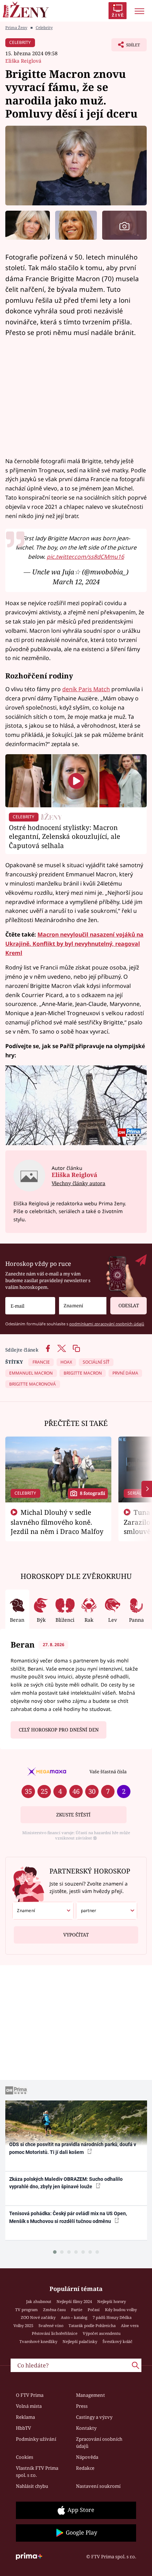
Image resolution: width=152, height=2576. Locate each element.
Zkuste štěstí (73, 1815)
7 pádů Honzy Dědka (112, 2317)
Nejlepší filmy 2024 (74, 2301)
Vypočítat (76, 1935)
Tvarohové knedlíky (38, 2341)
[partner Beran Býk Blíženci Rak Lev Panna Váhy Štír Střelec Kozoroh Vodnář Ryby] (107, 1911)
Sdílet (126, 47)
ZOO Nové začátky (38, 2317)
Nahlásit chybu (32, 2486)
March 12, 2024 (76, 582)
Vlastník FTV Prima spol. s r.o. (37, 2472)
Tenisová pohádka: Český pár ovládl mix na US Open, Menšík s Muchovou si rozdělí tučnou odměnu (68, 2217)
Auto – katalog (74, 2317)
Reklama (25, 2417)
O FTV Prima (30, 2395)
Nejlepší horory (112, 2301)
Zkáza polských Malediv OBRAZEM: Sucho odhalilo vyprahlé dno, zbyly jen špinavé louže (66, 2183)
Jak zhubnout (39, 2301)
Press (82, 2406)
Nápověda (87, 2457)
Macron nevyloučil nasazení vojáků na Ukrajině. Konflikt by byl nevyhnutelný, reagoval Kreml (74, 944)
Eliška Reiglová (23, 61)
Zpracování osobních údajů (99, 2443)
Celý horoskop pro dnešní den (59, 1730)
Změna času (54, 2310)
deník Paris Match (86, 689)
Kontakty (86, 2428)
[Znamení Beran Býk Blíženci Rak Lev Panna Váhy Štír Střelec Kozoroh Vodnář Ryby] (83, 1306)
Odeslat (129, 1306)
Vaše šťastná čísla (108, 1772)
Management (90, 2395)
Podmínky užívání (36, 2439)
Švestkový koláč (118, 2341)
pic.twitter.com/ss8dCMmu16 (85, 557)
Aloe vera (130, 2325)
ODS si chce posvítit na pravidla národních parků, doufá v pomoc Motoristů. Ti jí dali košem (73, 2148)
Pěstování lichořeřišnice (55, 2333)
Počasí (94, 2310)
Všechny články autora (78, 1183)
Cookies (25, 2457)
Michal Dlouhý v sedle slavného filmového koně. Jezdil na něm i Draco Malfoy (57, 1522)
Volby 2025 (23, 2325)
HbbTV (24, 2428)
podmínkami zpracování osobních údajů (107, 1324)
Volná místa (29, 2406)
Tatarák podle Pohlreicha (92, 2325)
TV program (27, 2310)
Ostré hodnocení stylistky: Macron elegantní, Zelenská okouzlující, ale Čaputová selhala (65, 837)
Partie (77, 2310)
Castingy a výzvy (94, 2417)
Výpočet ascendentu (102, 2333)
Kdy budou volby (121, 2310)
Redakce (85, 2468)
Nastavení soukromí (98, 2486)
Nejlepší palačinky (80, 2341)
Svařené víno (51, 2325)
